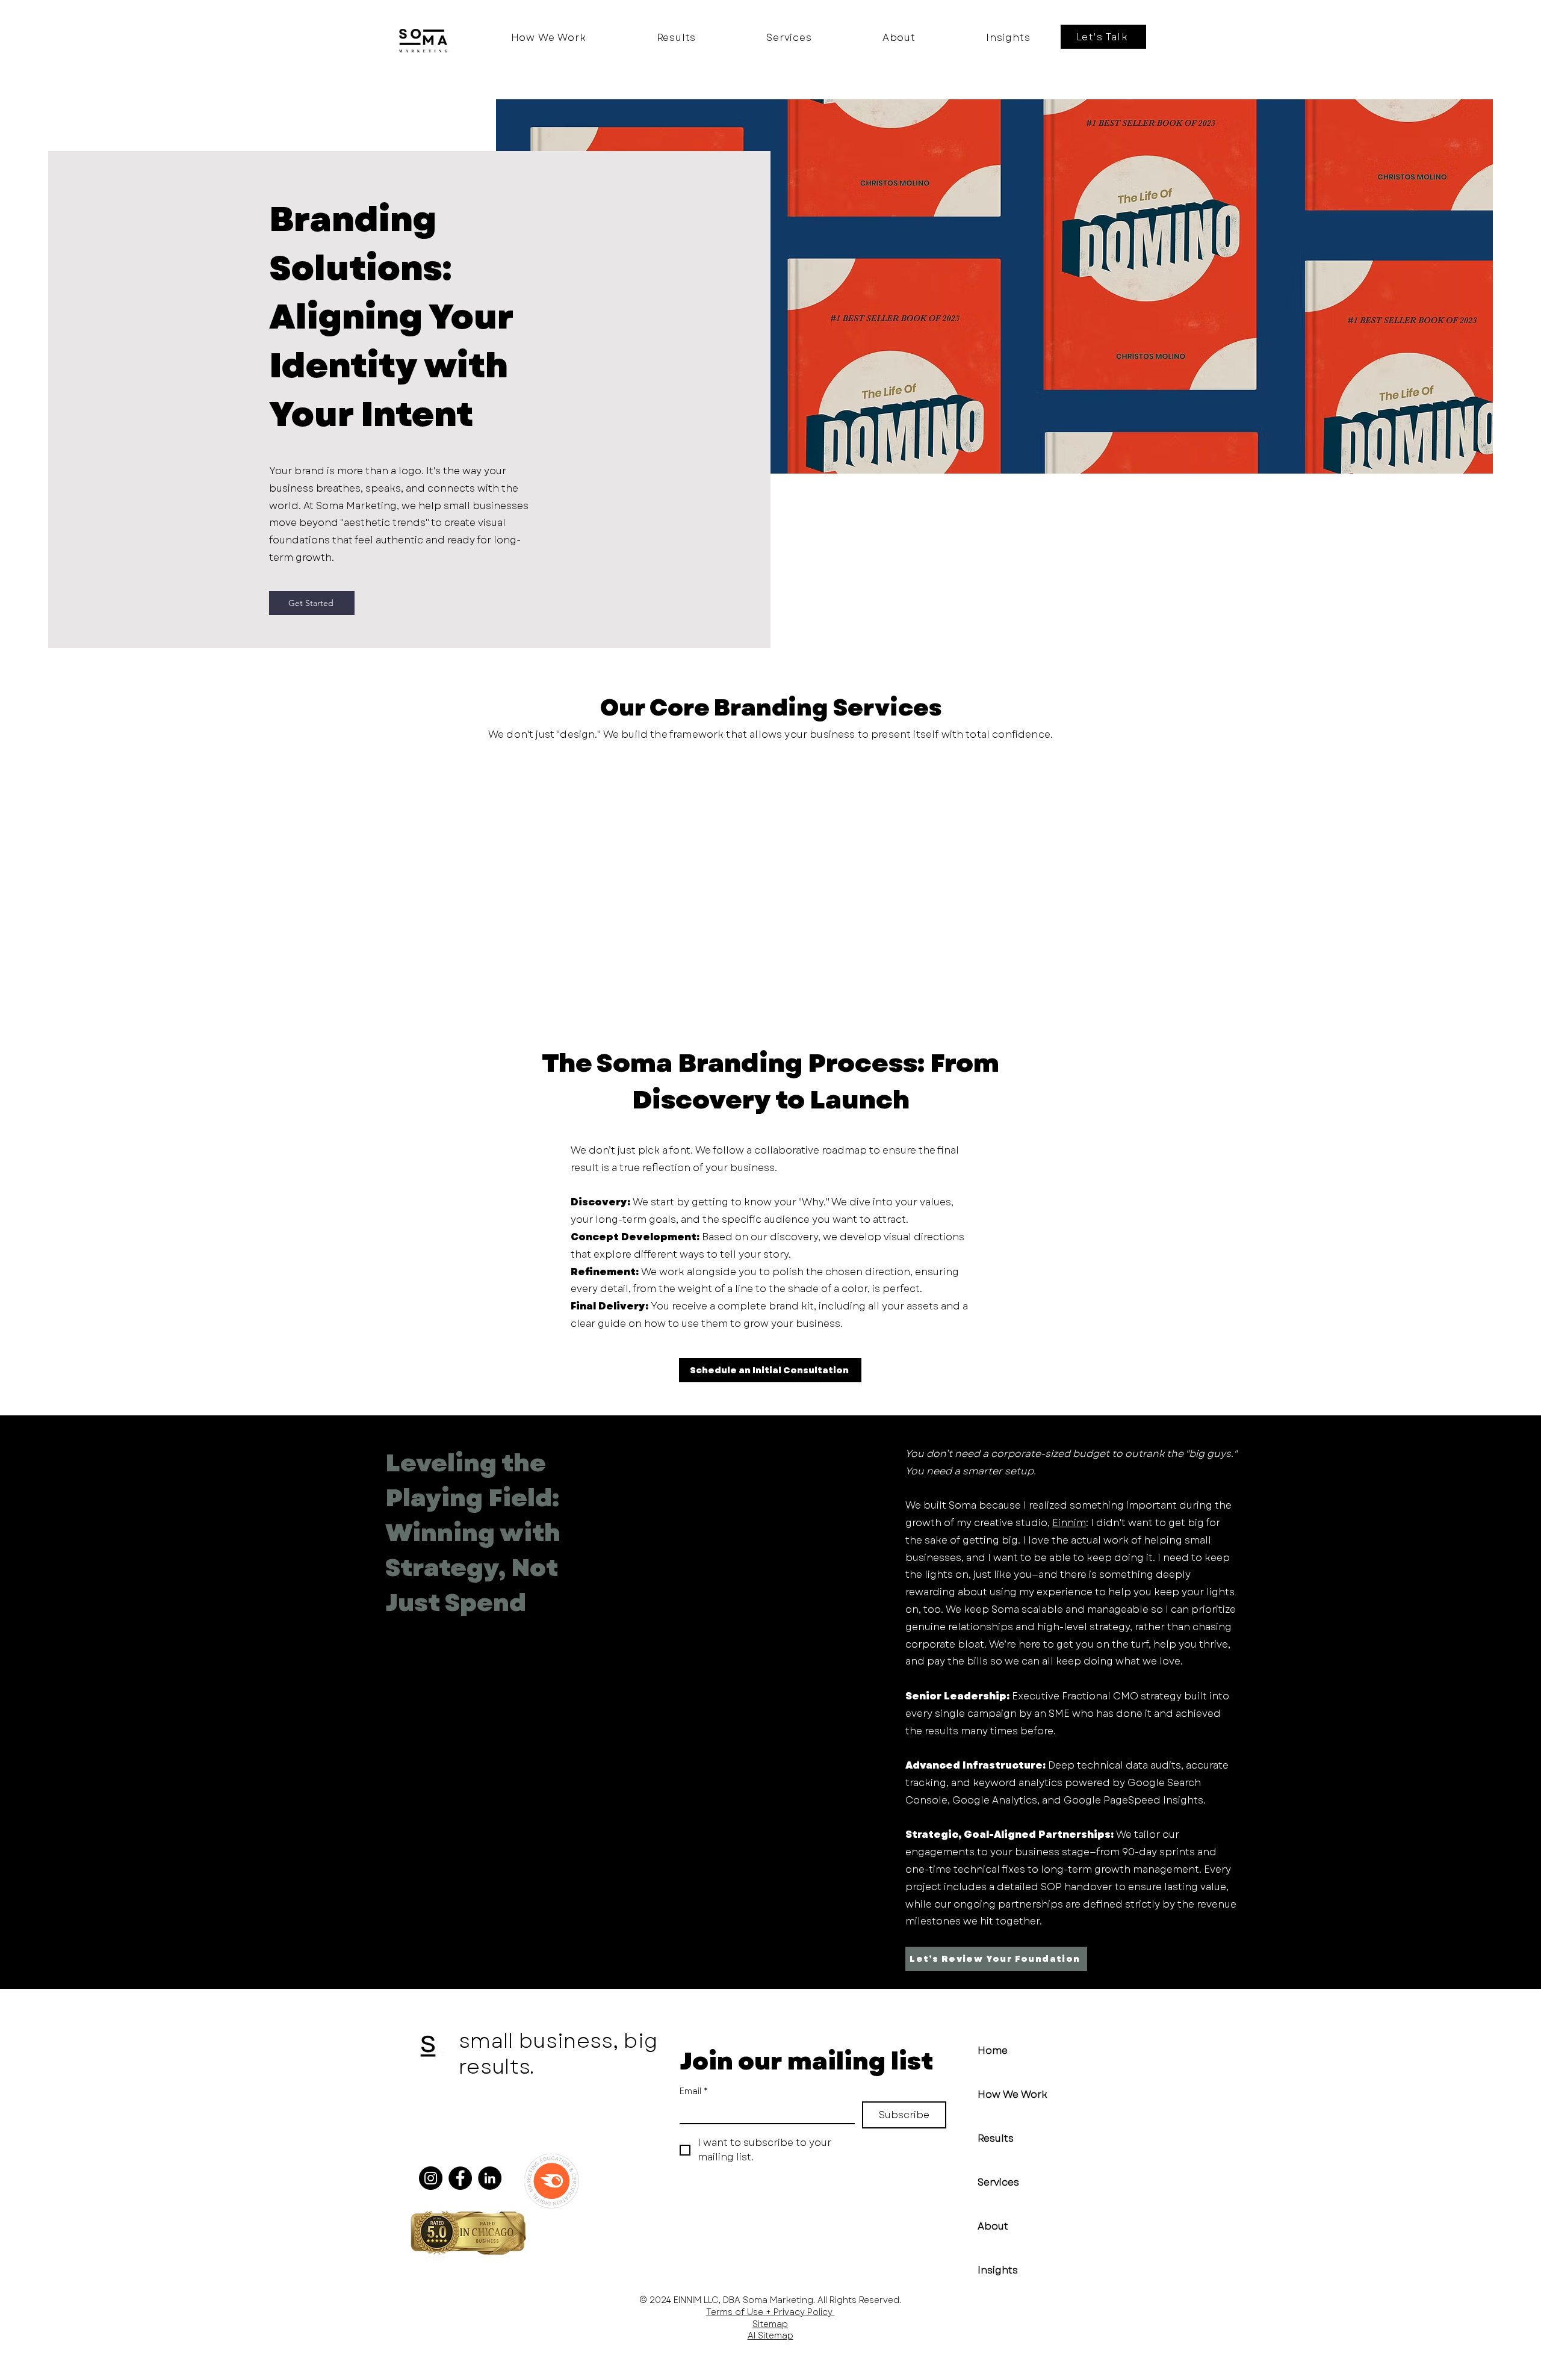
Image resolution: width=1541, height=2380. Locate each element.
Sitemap (770, 2324)
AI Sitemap (770, 2335)
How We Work (1012, 2094)
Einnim (1069, 1523)
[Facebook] (460, 2178)
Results (996, 2138)
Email (694, 2091)
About (993, 2226)
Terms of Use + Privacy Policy (770, 2312)
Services (998, 2182)
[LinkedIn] (490, 2178)
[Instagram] (431, 2178)
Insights (998, 2270)
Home (993, 2051)
